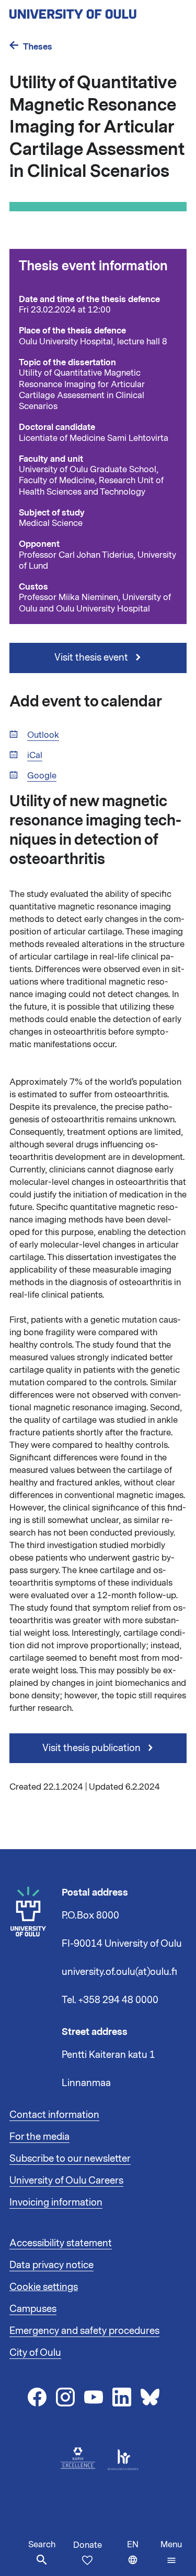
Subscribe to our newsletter (70, 2159)
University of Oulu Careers (66, 2180)
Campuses (33, 2309)
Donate (88, 2545)
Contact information (54, 2115)
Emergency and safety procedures (84, 2331)
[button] (171, 2553)
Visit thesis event (92, 657)
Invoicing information (56, 2202)
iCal (35, 756)
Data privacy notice (51, 2265)
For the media (39, 2137)
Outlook (43, 735)
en (141, 2557)
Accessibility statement (61, 2243)
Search (42, 2545)
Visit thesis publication (93, 1748)
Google (42, 776)
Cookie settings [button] (44, 2287)
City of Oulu (35, 2353)
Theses (38, 47)
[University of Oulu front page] (97, 11)
